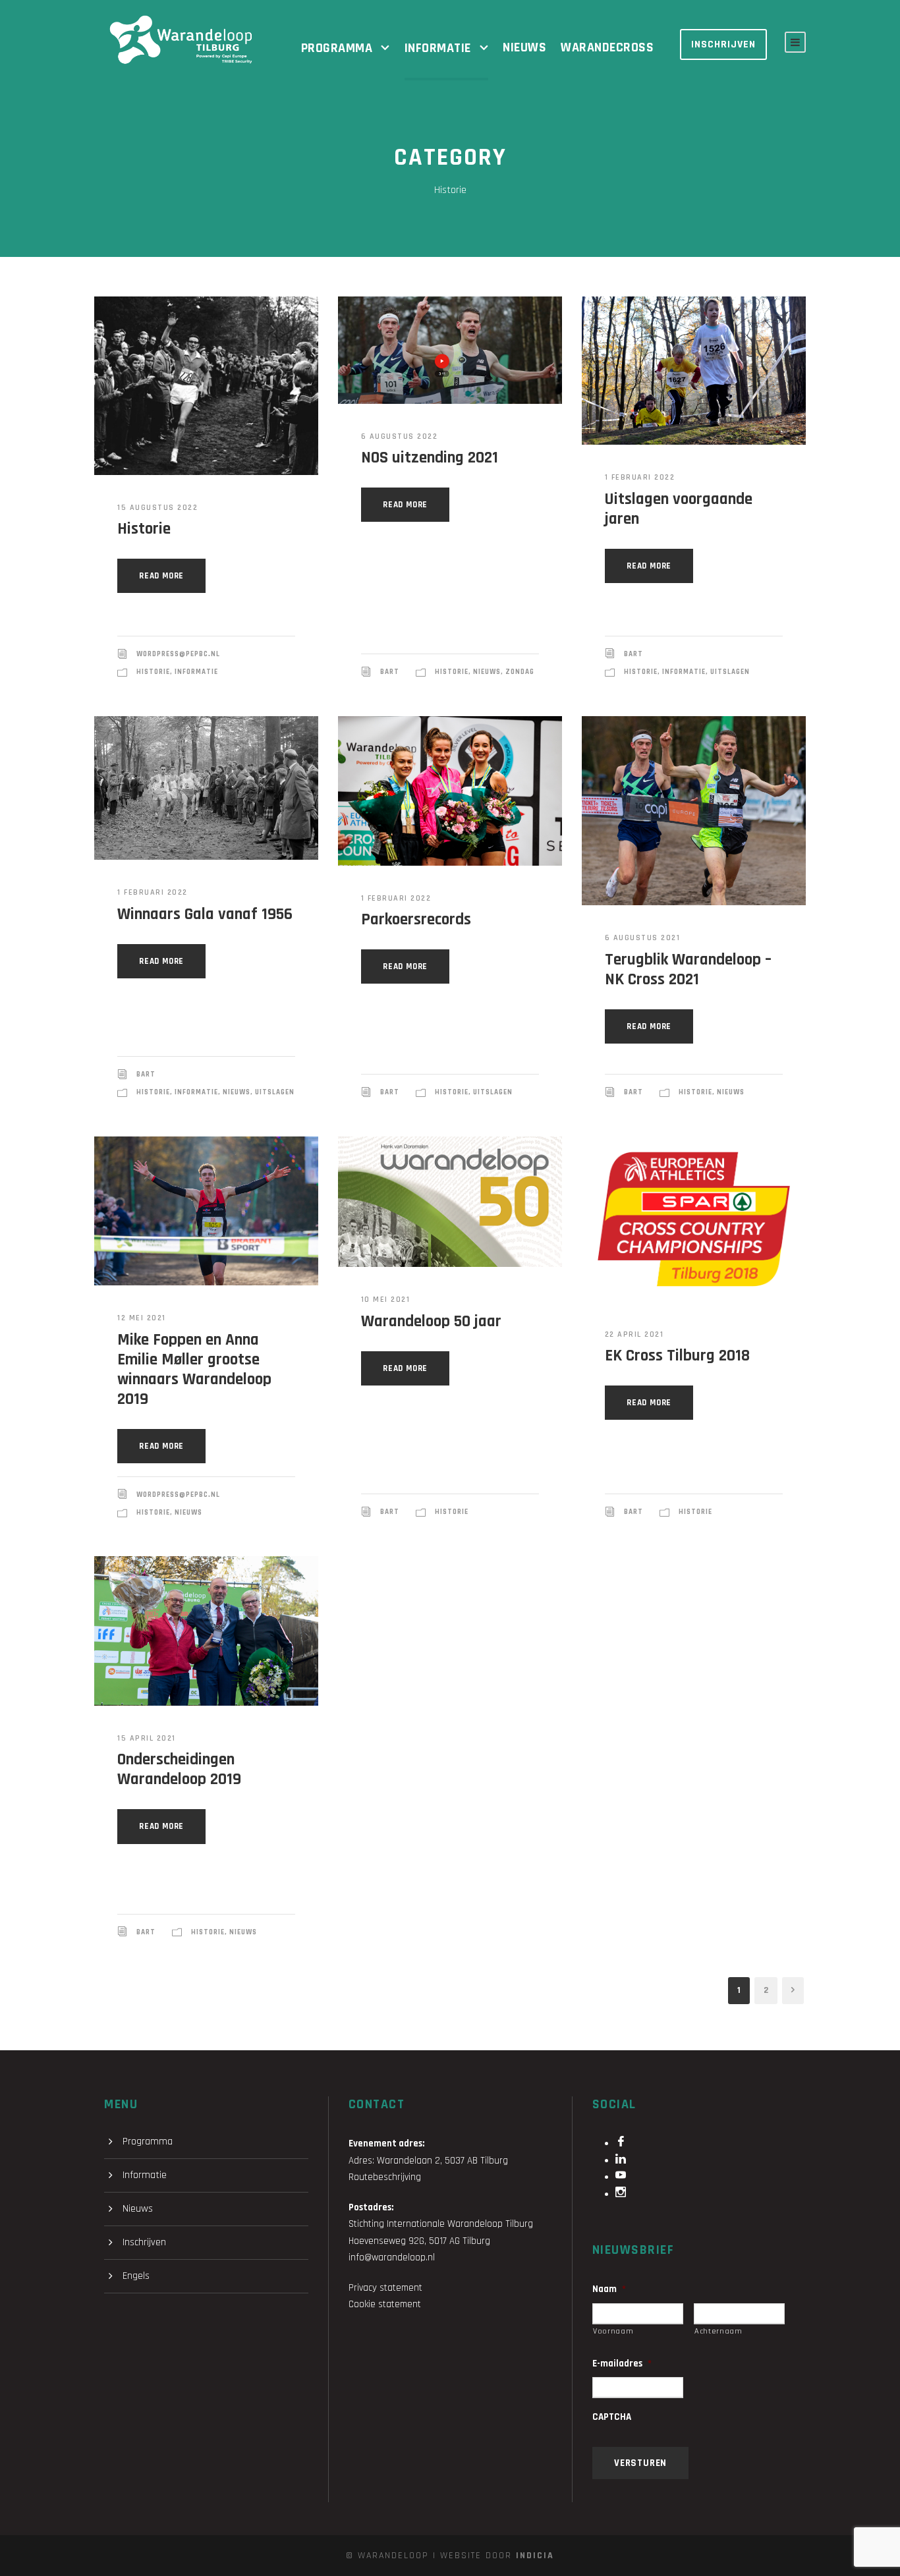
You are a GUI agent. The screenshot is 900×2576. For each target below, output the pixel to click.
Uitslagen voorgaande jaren (679, 509)
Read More (161, 576)
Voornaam (613, 2331)
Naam (609, 2289)
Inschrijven (723, 44)
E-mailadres (622, 2364)
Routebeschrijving (385, 2177)
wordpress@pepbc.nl (178, 654)
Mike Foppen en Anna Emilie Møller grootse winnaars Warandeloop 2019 (194, 1370)
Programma (337, 48)
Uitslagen (730, 672)
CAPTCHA (612, 2417)
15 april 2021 (147, 1738)
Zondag (520, 672)
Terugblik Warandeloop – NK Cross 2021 (688, 970)
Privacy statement (385, 2288)
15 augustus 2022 (157, 508)
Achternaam (718, 2331)
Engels (136, 2276)
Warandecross (607, 47)
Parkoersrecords (416, 920)
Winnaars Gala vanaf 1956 (205, 914)
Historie (144, 529)
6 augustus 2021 (643, 938)
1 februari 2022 (640, 477)
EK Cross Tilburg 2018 (677, 1356)
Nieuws (524, 47)
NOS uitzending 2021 (430, 458)
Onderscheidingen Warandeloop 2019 (179, 1770)
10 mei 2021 (386, 1300)
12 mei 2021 (142, 1318)
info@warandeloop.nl (392, 2257)
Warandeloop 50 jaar (431, 1322)
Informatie (438, 48)
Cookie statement (385, 2304)
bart (390, 672)
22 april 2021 (634, 1334)
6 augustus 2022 (400, 436)
